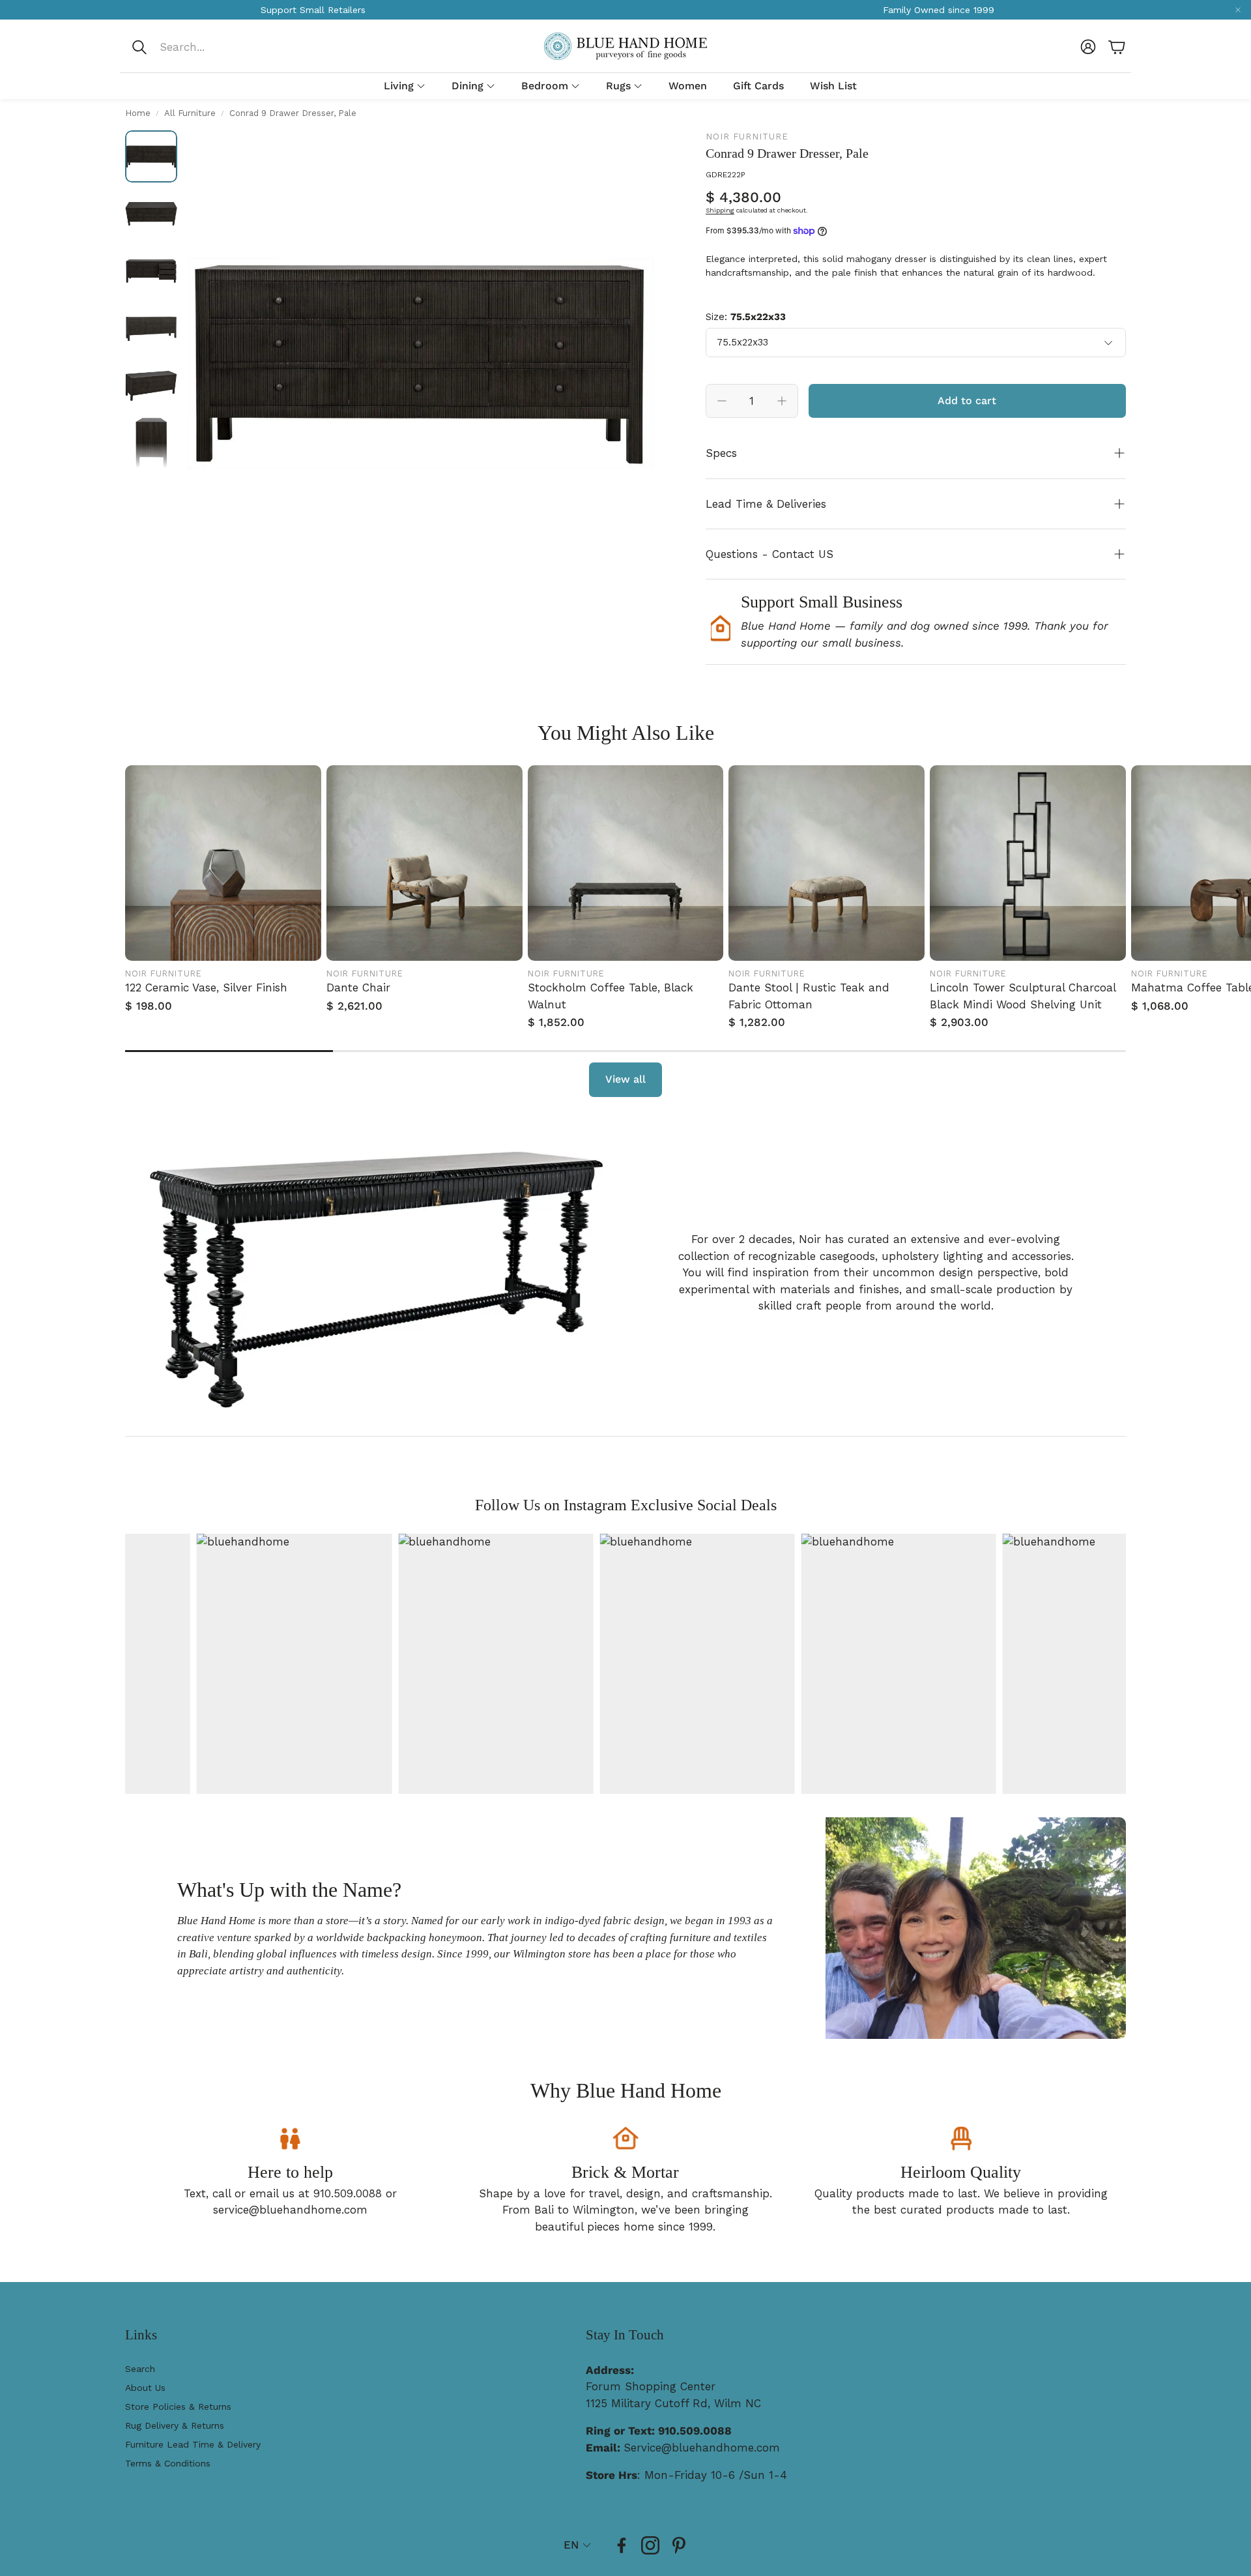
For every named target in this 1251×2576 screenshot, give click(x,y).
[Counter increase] (782, 401)
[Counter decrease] (722, 401)
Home (138, 113)
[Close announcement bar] (1238, 10)
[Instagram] (650, 2545)
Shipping (720, 210)
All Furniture (190, 113)
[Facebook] (622, 2545)
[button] (217, 47)
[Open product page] (223, 863)
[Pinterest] (679, 2545)
